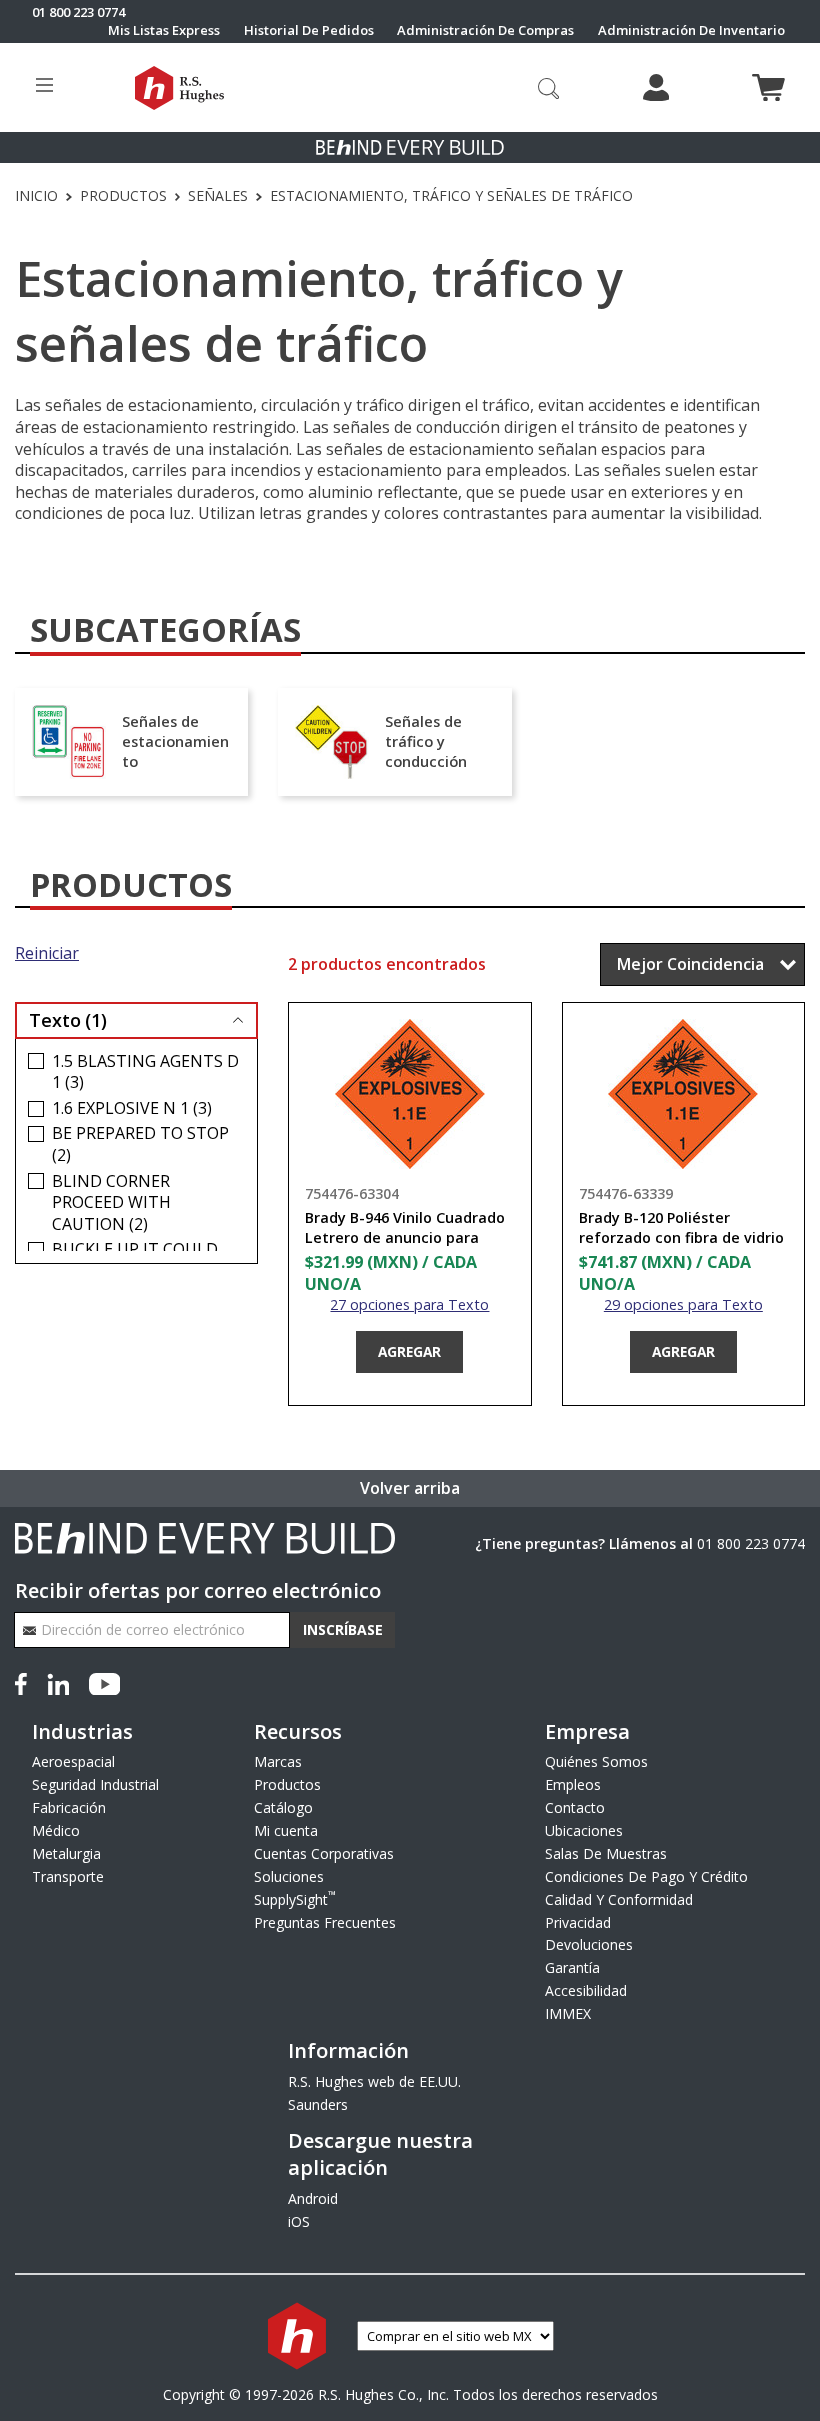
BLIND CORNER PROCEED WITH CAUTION (111, 1203)
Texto (68, 1020)
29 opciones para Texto (683, 1304)
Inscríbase (343, 1629)
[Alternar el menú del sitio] (44, 87)
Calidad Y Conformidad (619, 1899)
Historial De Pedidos (309, 30)
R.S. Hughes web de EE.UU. (374, 2081)
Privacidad (578, 1922)
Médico (56, 1830)
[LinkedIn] (58, 1682)
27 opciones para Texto (409, 1304)
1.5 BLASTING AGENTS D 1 (145, 1072)
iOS (299, 2221)
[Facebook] (25, 1682)
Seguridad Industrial (95, 1784)
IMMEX (568, 2013)
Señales (218, 196)
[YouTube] (104, 1682)
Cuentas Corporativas (324, 1853)
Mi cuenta (286, 1830)
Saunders (318, 2104)
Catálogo (283, 1807)
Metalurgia (66, 1853)
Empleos (573, 1784)
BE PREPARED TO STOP (140, 1144)
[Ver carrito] (768, 87)
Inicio (36, 196)
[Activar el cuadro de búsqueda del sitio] (549, 88)
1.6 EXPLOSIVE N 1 (132, 1108)
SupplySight (295, 1899)
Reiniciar (47, 953)
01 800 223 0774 (751, 1543)
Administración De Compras (485, 30)
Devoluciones (589, 1944)
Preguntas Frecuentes (325, 1922)
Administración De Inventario (691, 30)
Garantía (572, 1967)
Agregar (409, 1351)
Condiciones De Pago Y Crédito (646, 1876)
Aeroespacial (73, 1761)
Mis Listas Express (164, 30)
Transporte (68, 1876)
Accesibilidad (586, 1990)
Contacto (575, 1807)
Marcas (278, 1761)
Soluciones (289, 1876)
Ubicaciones (584, 1830)
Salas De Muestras (606, 1853)
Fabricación (69, 1807)
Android (313, 2198)
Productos (123, 196)
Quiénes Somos (596, 1761)
